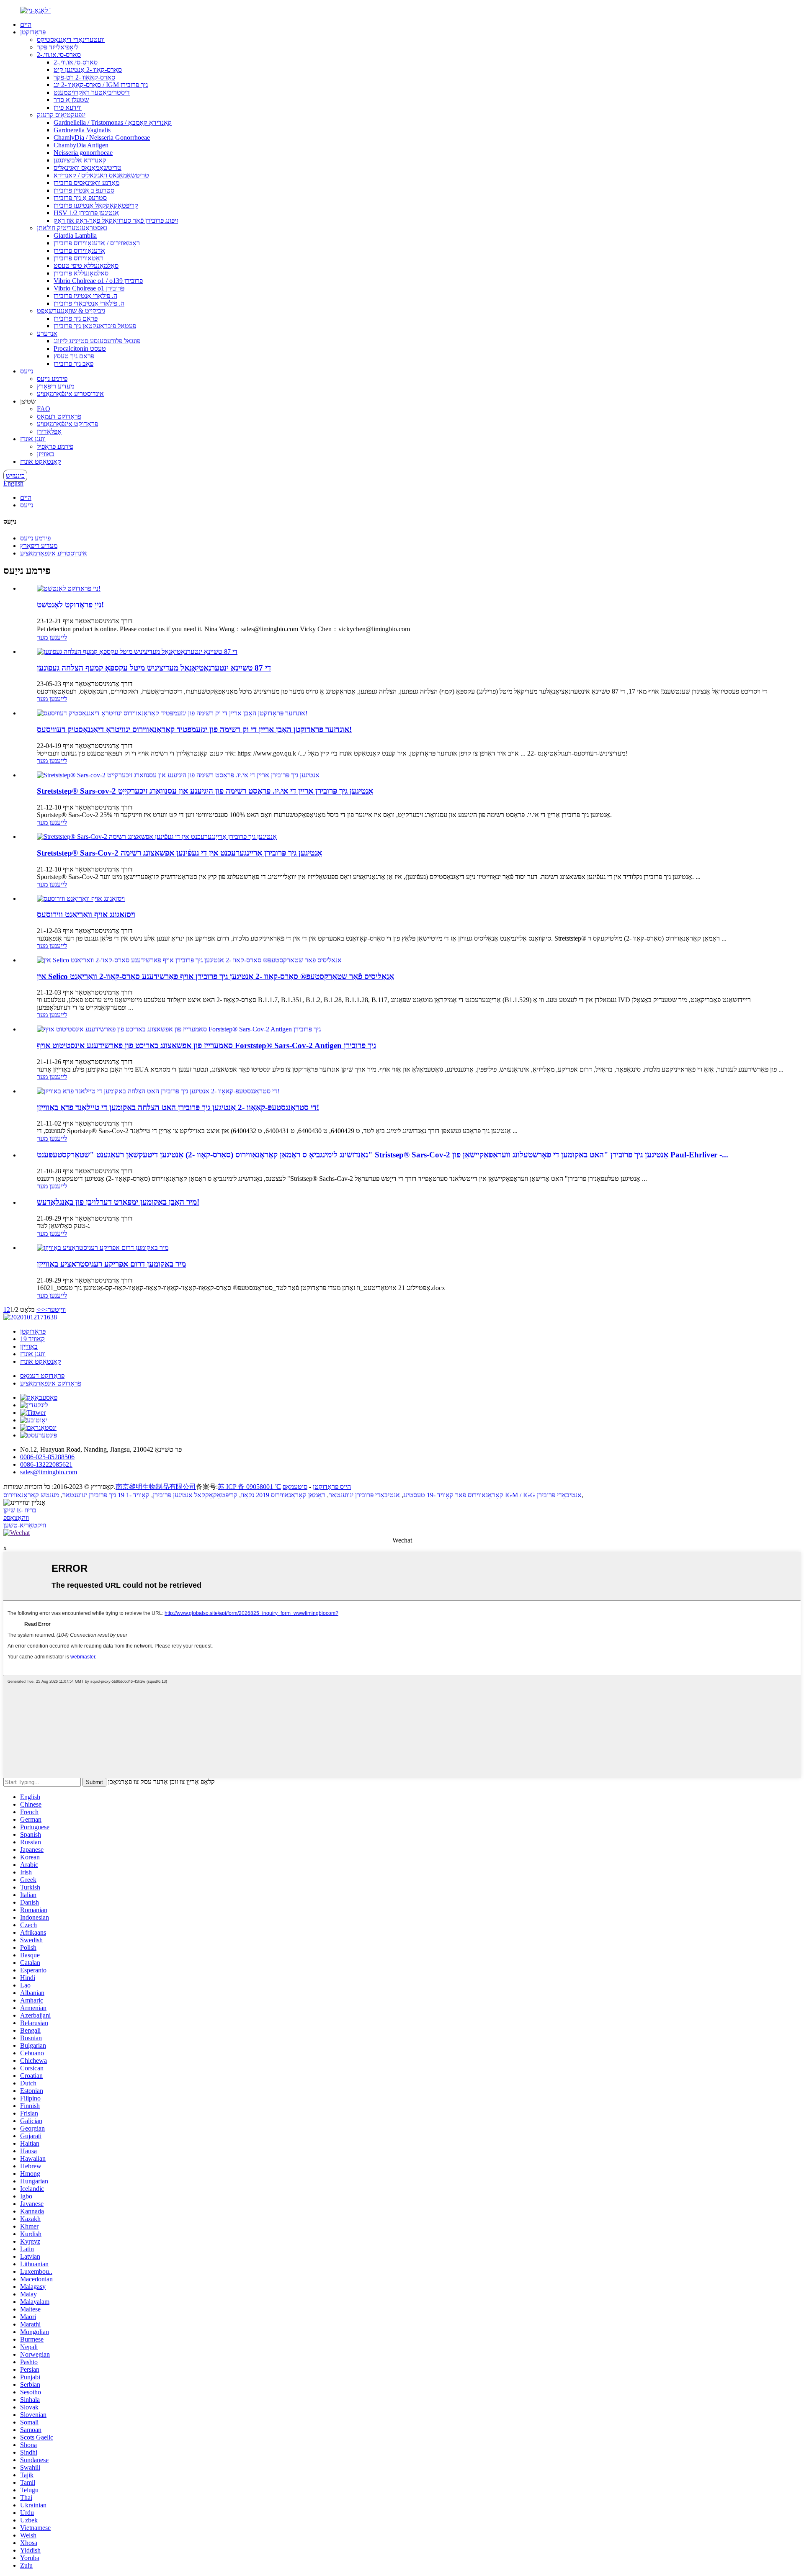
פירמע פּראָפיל (55, 446)
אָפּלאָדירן (49, 431)
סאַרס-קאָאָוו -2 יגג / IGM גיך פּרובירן (101, 85)
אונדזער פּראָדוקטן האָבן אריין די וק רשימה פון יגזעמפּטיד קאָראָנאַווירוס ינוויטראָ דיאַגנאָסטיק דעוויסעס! (194, 729)
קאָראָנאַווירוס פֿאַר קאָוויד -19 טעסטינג (453, 1495)
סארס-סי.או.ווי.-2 (59, 55)
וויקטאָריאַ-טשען (25, 1525)
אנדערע (47, 333)
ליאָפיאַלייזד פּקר (58, 47)
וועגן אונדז (33, 439)
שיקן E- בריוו (20, 1510)
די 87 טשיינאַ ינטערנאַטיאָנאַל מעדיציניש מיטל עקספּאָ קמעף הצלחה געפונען (154, 668)
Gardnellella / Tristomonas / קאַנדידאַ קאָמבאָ (113, 122)
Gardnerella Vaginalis (82, 130)
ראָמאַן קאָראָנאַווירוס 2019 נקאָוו (283, 1495)
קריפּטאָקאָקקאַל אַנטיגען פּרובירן (96, 205)
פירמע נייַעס (52, 379)
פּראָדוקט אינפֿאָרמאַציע (67, 424)
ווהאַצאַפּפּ (16, 1518)
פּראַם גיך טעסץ (74, 356)
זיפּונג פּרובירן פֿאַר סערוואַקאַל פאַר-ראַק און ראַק (116, 220)
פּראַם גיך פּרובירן (76, 318)
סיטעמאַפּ (295, 1487)
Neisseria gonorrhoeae (83, 153)
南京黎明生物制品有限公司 (156, 1487)
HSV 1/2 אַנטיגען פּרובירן (86, 213)
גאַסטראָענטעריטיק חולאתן (72, 228)
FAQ (44, 409)
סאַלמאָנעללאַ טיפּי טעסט (86, 266)
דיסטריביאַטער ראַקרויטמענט (92, 92)
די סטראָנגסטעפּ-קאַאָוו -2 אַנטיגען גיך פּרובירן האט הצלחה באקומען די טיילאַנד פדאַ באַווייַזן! (178, 1107)
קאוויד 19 (32, 1339)
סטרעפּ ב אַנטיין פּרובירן (84, 190)
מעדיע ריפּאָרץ (55, 386)
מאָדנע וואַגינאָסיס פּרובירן (86, 183)
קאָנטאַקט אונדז (41, 461)
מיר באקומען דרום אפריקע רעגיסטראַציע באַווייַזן (111, 1264)
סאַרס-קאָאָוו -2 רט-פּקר (84, 77)
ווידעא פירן (68, 107)
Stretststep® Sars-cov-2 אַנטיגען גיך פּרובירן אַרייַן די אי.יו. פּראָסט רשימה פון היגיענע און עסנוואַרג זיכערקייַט (205, 791)
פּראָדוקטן (33, 32)
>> (40, 1310)
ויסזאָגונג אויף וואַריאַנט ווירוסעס (86, 914)
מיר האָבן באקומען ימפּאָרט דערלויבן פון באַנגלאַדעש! (118, 1202)
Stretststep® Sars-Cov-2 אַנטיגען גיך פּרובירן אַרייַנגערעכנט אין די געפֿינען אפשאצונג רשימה (179, 853)
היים (26, 24)
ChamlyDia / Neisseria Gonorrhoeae (102, 138)
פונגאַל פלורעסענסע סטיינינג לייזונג (97, 341)
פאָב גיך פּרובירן (73, 364)
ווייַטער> (55, 1310)
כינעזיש (15, 476)
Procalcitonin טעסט (80, 348)
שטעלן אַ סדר (71, 100)
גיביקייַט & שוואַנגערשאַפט (71, 311)
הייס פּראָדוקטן (332, 1487)
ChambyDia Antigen (81, 145)
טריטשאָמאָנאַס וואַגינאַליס (88, 168)
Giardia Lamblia (75, 235)
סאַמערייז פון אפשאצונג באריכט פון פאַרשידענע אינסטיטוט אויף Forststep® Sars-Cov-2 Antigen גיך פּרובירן (206, 1045)
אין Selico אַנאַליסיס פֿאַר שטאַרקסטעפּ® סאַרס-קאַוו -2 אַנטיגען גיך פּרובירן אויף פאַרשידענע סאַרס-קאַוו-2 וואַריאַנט (215, 976)
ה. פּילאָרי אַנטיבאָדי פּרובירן (89, 303)
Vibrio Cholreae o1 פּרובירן (89, 288)
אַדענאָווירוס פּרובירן (79, 251)
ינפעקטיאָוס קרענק (61, 115)
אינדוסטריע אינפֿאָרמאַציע (70, 394)
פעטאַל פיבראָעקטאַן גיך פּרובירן (95, 326)
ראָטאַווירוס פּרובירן (79, 258)
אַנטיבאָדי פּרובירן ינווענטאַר (364, 1495)
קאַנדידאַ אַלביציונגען (80, 160)
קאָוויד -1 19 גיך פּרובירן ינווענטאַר (106, 1495)
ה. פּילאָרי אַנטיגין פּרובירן (85, 296)
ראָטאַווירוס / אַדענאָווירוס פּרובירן (97, 243)
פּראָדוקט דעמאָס (59, 416)
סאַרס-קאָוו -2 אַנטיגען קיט (88, 70)
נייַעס (27, 371)
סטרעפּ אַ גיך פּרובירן (80, 198)
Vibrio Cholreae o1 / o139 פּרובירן (98, 281)
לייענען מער (52, 637)
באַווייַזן (46, 454)
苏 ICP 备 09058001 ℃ (249, 1487)
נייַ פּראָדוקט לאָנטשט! (70, 605)
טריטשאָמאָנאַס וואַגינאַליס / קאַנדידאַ (101, 175)
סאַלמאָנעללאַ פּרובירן (81, 273)
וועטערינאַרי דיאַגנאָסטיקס (71, 40)
